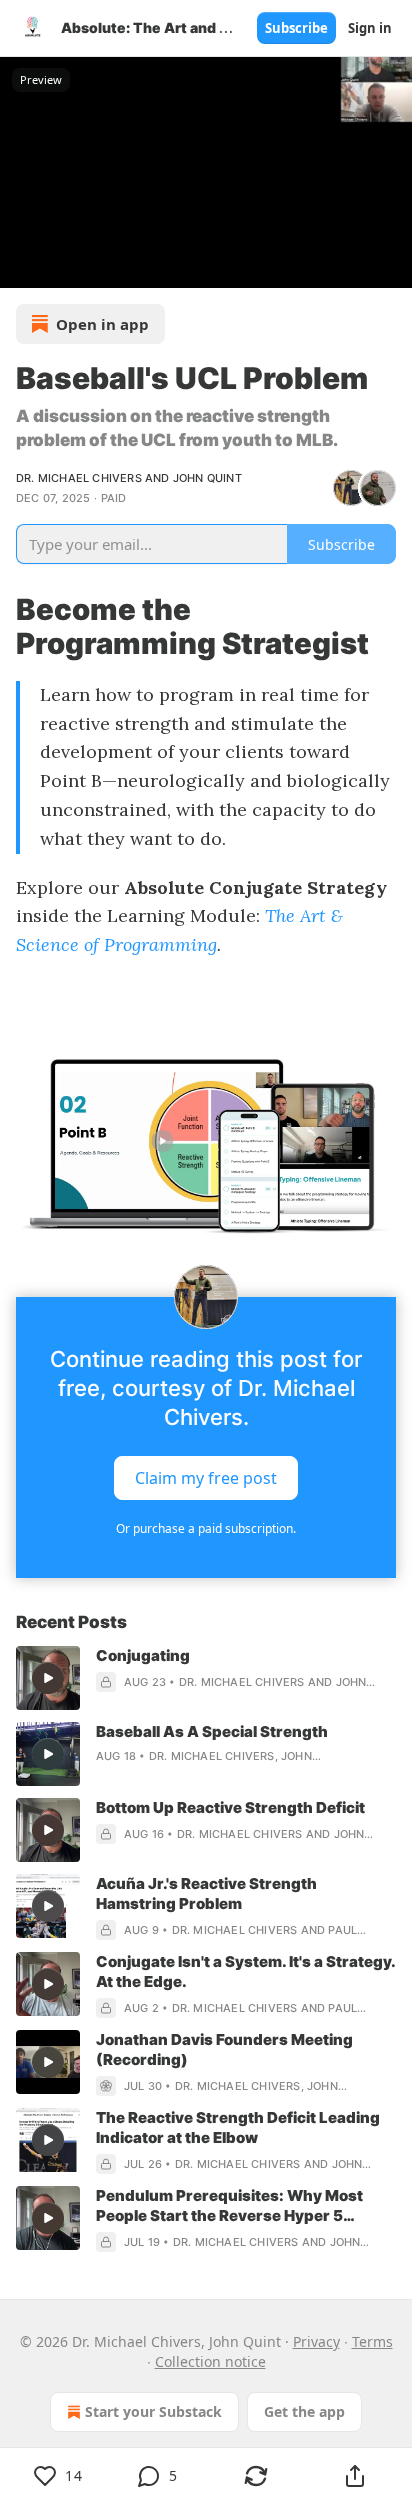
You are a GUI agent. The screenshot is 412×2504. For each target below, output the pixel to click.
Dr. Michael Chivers (79, 478)
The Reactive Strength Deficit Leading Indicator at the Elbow (238, 2127)
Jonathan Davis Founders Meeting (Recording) (224, 2049)
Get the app (304, 2411)
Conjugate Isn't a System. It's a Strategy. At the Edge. (245, 1971)
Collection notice (210, 2361)
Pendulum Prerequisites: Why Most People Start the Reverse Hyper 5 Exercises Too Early (229, 2206)
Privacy (316, 2341)
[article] (206, 1678)
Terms (372, 2341)
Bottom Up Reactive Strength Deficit (230, 1807)
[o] (48, 1678)
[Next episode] (66, 266)
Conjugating (143, 1655)
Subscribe (296, 28)
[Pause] (22, 266)
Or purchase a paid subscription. (206, 1528)
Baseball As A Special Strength (212, 1731)
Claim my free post (206, 1478)
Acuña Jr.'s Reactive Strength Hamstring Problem (206, 1893)
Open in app (102, 324)
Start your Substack (153, 2411)
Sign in (370, 28)
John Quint (207, 478)
